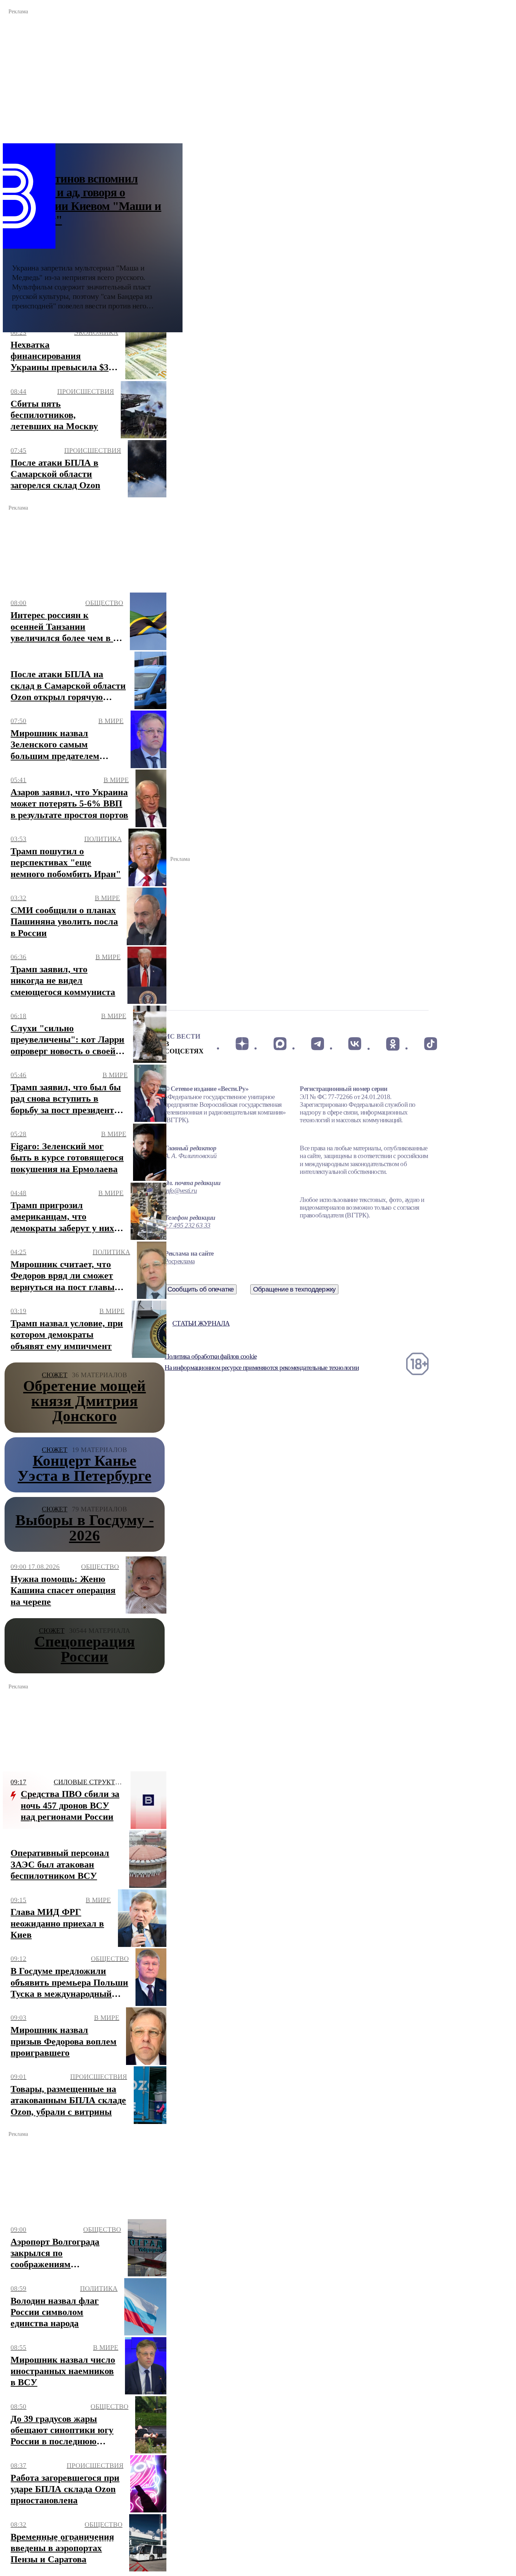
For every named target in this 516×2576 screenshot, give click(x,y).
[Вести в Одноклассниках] (393, 1044)
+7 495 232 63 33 (188, 1225)
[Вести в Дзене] (242, 1044)
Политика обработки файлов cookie (211, 1356)
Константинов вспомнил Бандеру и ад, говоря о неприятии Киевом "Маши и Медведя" (87, 199)
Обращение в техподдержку (295, 1289)
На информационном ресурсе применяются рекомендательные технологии (262, 1368)
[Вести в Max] (280, 1044)
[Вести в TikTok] (431, 1044)
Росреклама (180, 1261)
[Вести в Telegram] (317, 1044)
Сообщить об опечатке (201, 1289)
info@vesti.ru (181, 1191)
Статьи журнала (201, 1323)
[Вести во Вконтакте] (355, 1044)
